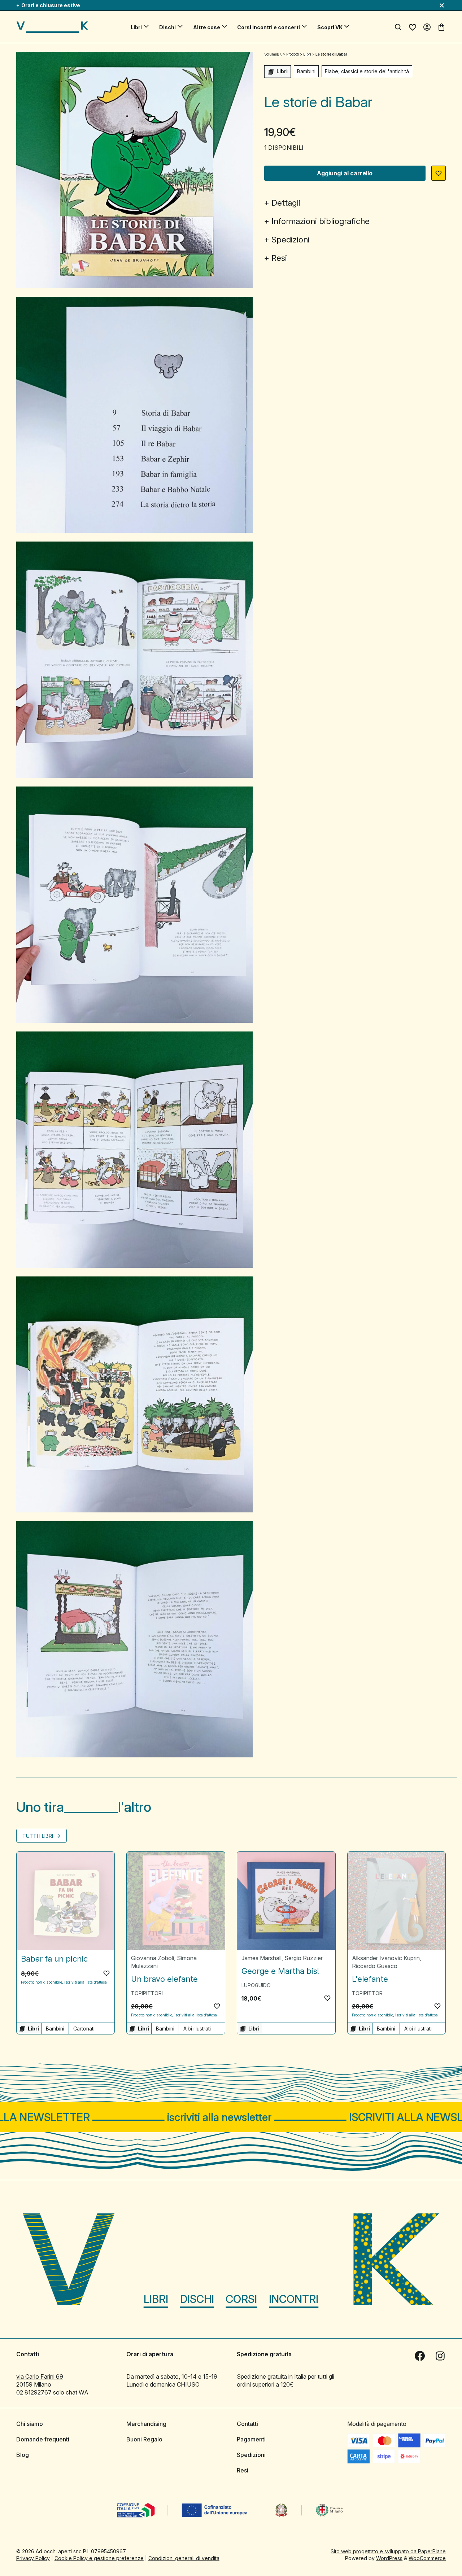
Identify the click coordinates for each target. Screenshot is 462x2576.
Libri (136, 27)
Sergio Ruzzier (304, 1958)
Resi (279, 258)
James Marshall (261, 1958)
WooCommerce (427, 2558)
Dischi (167, 27)
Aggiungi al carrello (345, 173)
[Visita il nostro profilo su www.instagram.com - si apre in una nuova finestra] (440, 2356)
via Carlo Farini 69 (40, 2376)
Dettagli (286, 203)
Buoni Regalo (144, 2439)
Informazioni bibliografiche (321, 221)
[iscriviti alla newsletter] (231, 2117)
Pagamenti (251, 2439)
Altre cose (207, 27)
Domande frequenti (43, 2439)
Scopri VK (330, 27)
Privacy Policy (33, 2558)
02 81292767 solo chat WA (52, 2392)
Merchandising (146, 2424)
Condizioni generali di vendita (184, 2558)
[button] (439, 173)
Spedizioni (291, 240)
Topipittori (147, 1993)
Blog (23, 2455)
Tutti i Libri (38, 1836)
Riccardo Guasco (375, 1966)
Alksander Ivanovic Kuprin (386, 1958)
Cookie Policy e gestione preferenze (99, 2558)
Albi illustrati (197, 2029)
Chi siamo (30, 2424)
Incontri (294, 2299)
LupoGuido (256, 1985)
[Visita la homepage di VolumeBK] (52, 27)
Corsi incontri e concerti (269, 27)
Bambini (306, 71)
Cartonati (84, 2029)
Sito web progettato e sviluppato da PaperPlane (388, 2551)
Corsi (241, 2299)
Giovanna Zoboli (152, 1958)
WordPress (389, 2558)
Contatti (247, 2424)
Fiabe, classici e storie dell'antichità (367, 71)
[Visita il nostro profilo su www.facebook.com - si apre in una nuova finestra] (420, 2356)
